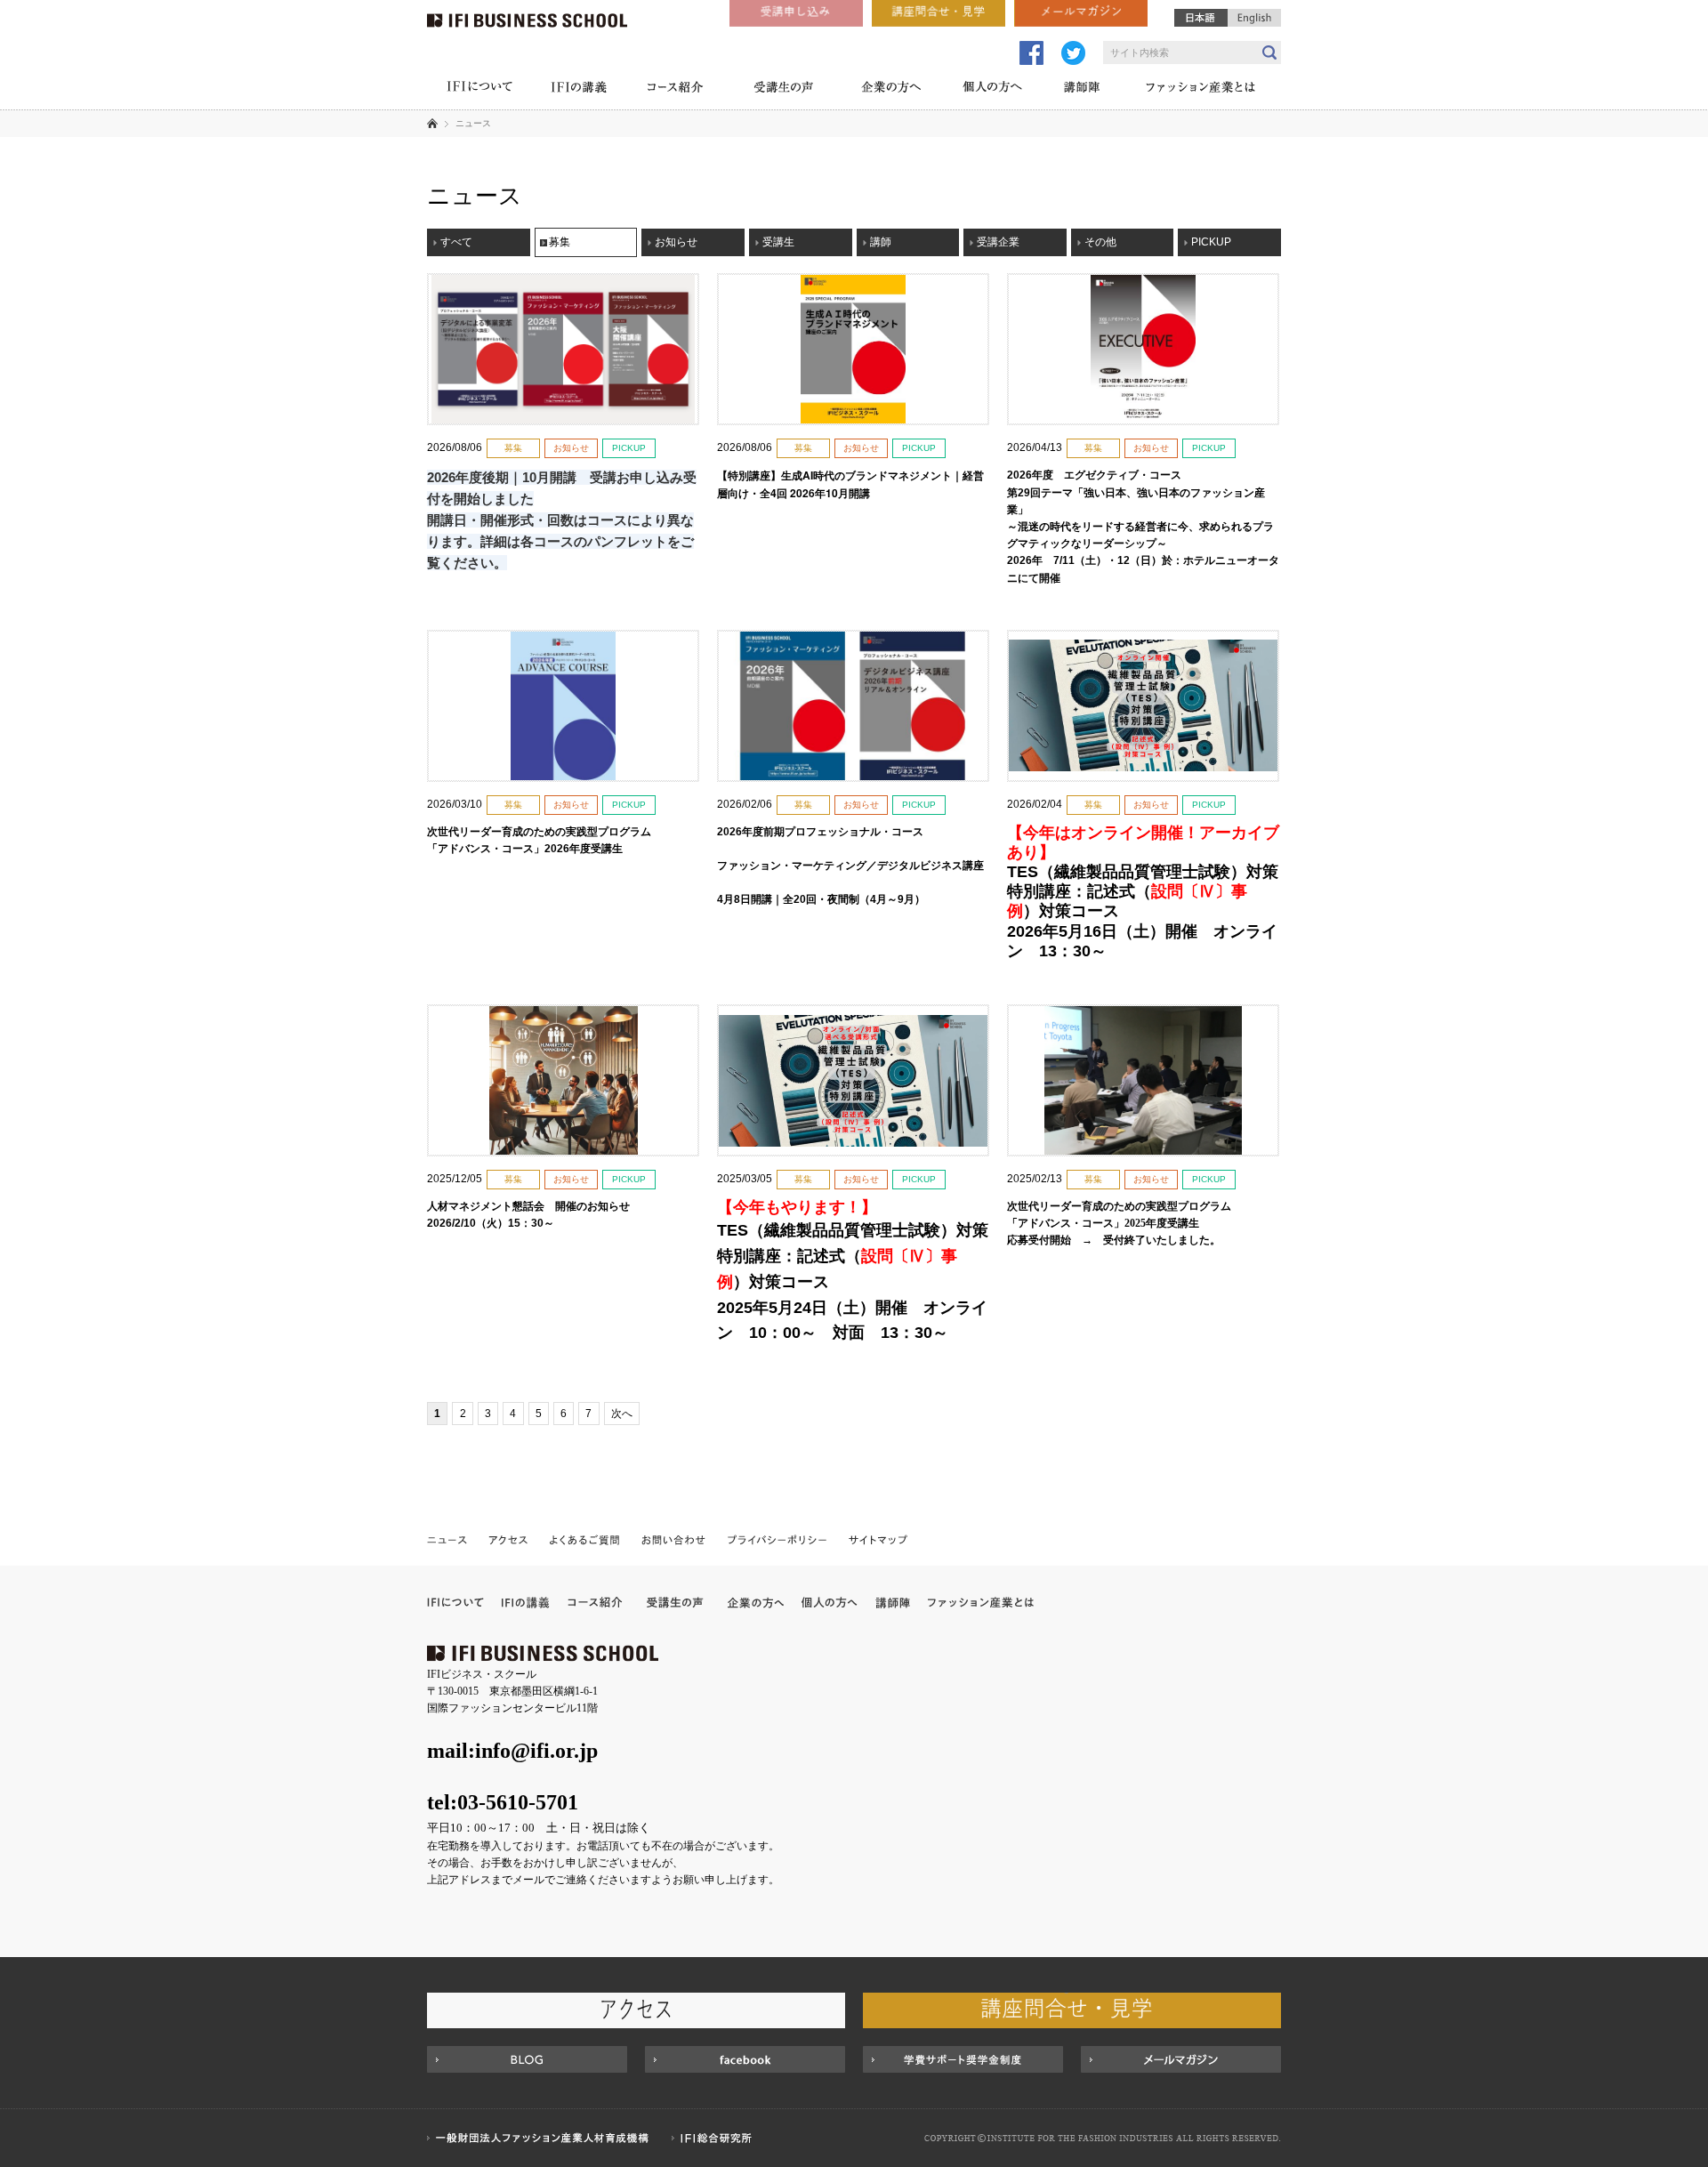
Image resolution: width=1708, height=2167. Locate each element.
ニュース (448, 1539)
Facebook (745, 2059)
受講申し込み (796, 13)
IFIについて (479, 89)
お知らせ (676, 242)
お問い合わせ (674, 1539)
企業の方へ (891, 89)
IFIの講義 (578, 89)
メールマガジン (1081, 13)
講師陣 (1082, 89)
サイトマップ (877, 1539)
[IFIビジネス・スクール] (527, 13)
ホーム (432, 123)
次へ (622, 1414)
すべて (456, 242)
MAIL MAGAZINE (1181, 2059)
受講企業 (998, 242)
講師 (881, 242)
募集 (560, 242)
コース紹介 (676, 89)
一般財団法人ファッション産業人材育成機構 (540, 2138)
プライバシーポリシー (777, 1539)
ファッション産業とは (1201, 89)
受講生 (778, 242)
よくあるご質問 (585, 1539)
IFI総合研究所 (716, 2138)
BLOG (527, 2059)
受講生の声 (783, 89)
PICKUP (1211, 242)
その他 (1100, 242)
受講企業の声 (675, 1603)
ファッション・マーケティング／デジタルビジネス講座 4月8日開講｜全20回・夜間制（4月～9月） (850, 866)
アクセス (508, 1539)
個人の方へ (992, 89)
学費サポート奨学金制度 (963, 2059)
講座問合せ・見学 (939, 13)
